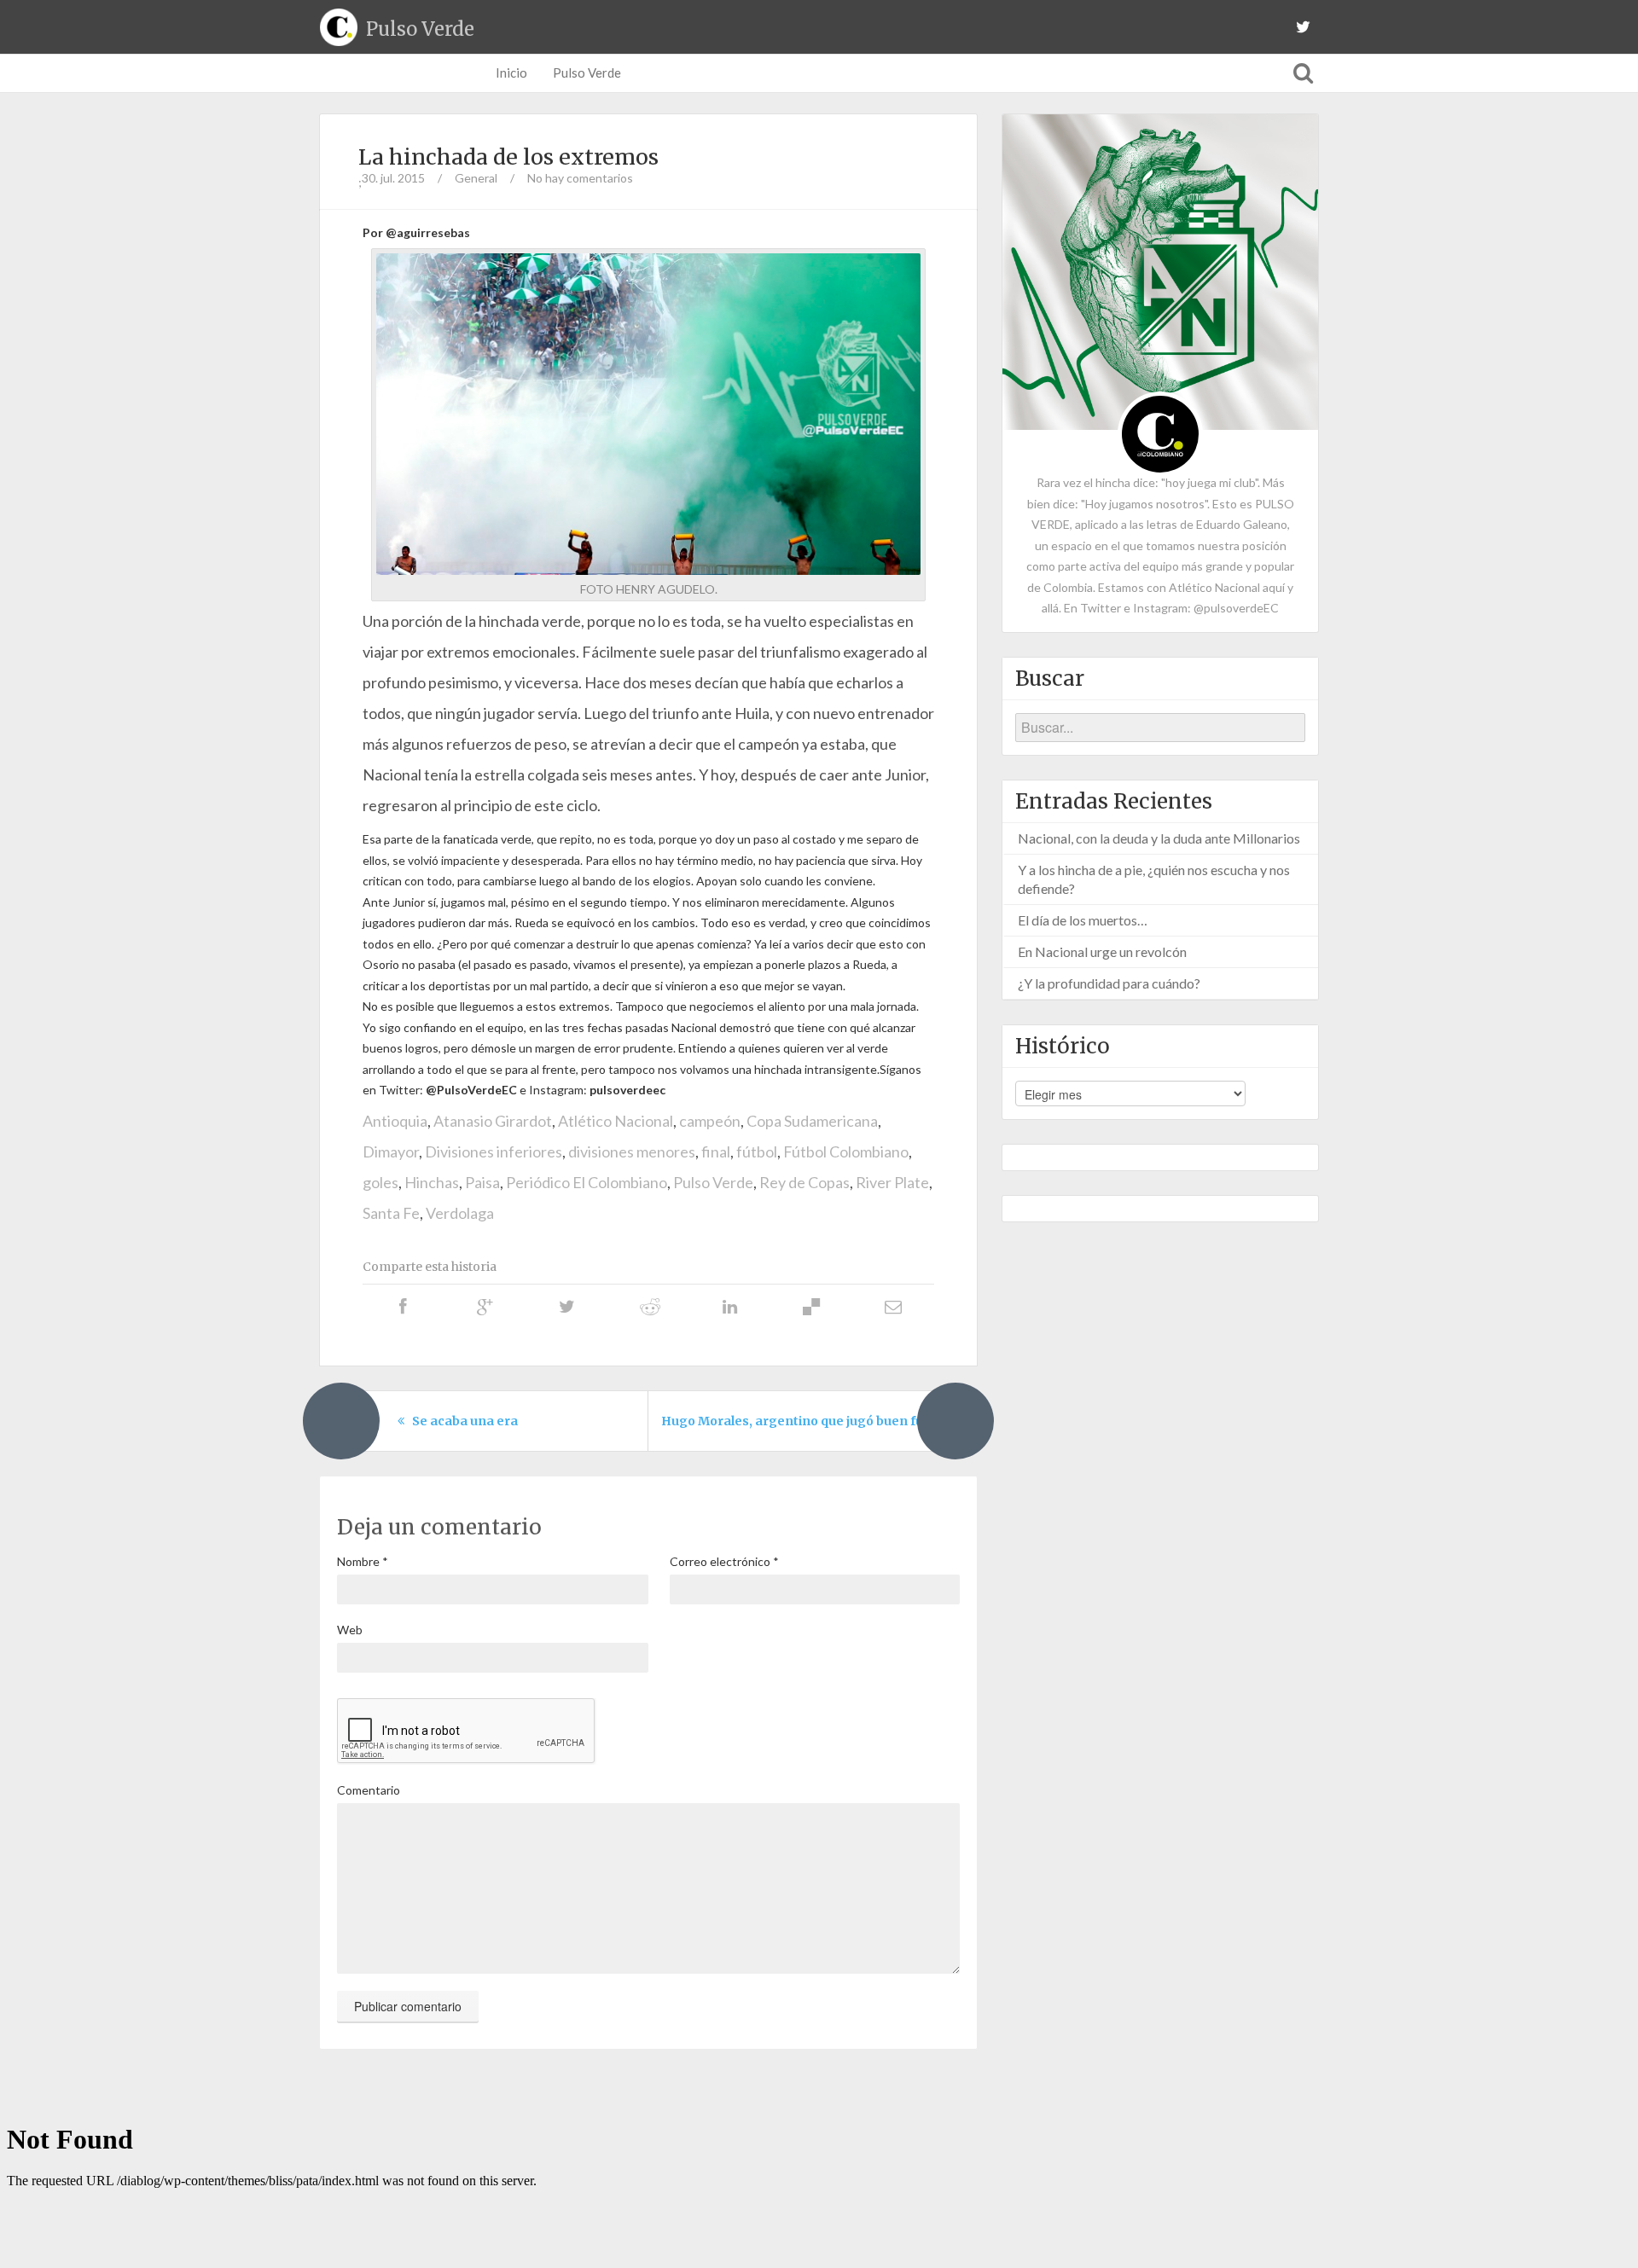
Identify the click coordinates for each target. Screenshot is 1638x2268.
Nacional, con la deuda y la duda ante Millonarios (1159, 838)
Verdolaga (460, 1213)
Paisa (482, 1182)
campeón (710, 1121)
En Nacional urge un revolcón (1102, 951)
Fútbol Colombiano (846, 1151)
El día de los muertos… (1083, 920)
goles (380, 1182)
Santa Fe (391, 1213)
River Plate (892, 1182)
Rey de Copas (804, 1182)
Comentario (369, 1790)
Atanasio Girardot (493, 1121)
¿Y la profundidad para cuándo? (1109, 983)
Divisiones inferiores (494, 1151)
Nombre (363, 1561)
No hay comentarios (580, 178)
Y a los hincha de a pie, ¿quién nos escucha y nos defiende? (1154, 879)
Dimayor (391, 1151)
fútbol (757, 1151)
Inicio (511, 73)
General (476, 178)
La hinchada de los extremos (508, 157)
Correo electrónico (724, 1561)
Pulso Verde (587, 73)
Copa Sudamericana (812, 1121)
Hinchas (432, 1182)
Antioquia (395, 1121)
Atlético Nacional (616, 1121)
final (716, 1151)
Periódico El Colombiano (587, 1182)
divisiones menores (632, 1151)
